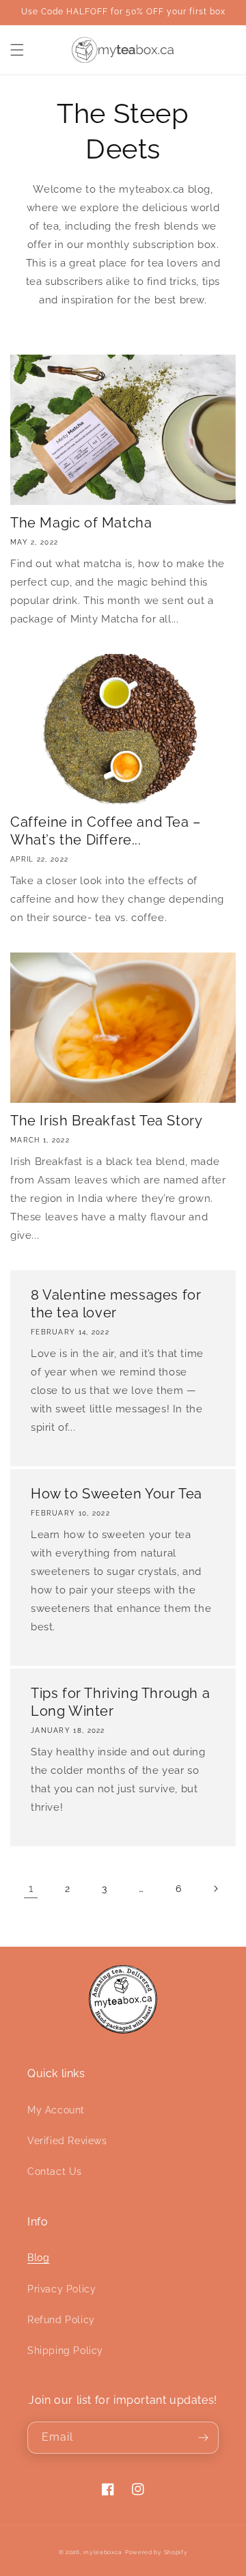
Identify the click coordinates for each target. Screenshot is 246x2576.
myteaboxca (103, 2552)
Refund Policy (61, 2320)
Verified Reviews (67, 2141)
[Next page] (215, 1889)
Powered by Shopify (156, 2552)
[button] (17, 50)
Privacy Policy (61, 2289)
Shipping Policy (65, 2351)
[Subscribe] (203, 2438)
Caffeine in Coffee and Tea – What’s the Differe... (106, 831)
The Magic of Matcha (81, 523)
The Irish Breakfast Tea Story (106, 1121)
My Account (56, 2110)
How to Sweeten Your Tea (117, 1494)
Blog (38, 2258)
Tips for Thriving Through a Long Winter (120, 1702)
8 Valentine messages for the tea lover (116, 1304)
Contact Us (55, 2171)
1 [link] (31, 1889)
